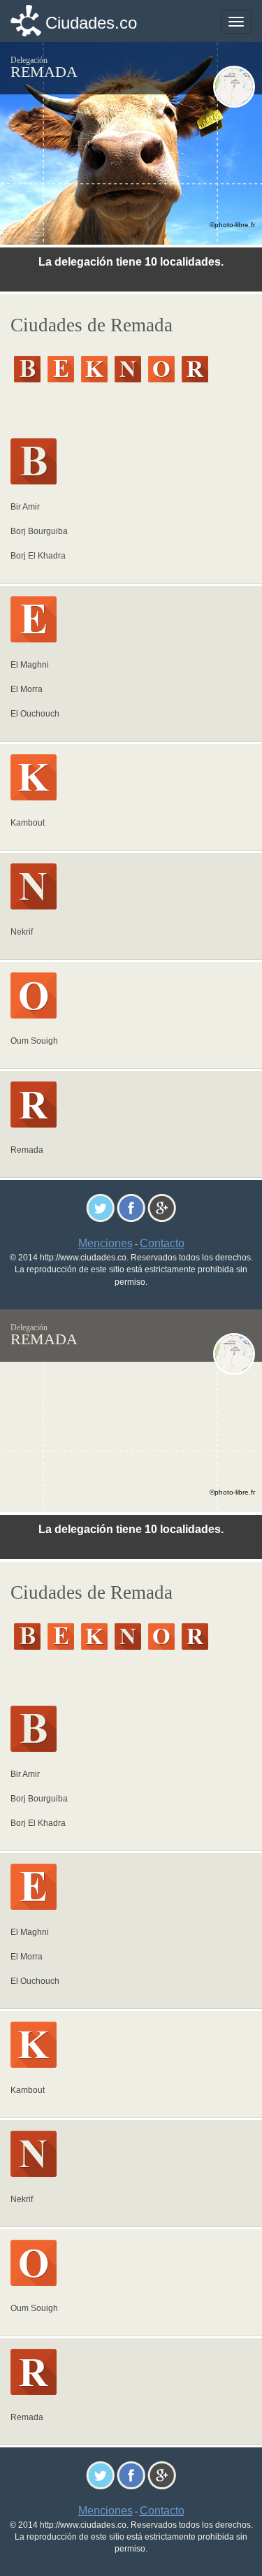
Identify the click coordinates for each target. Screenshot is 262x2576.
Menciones (105, 1243)
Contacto (162, 1243)
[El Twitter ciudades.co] (100, 1208)
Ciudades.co (91, 23)
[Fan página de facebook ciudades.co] (131, 1208)
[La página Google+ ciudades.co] (162, 1208)
